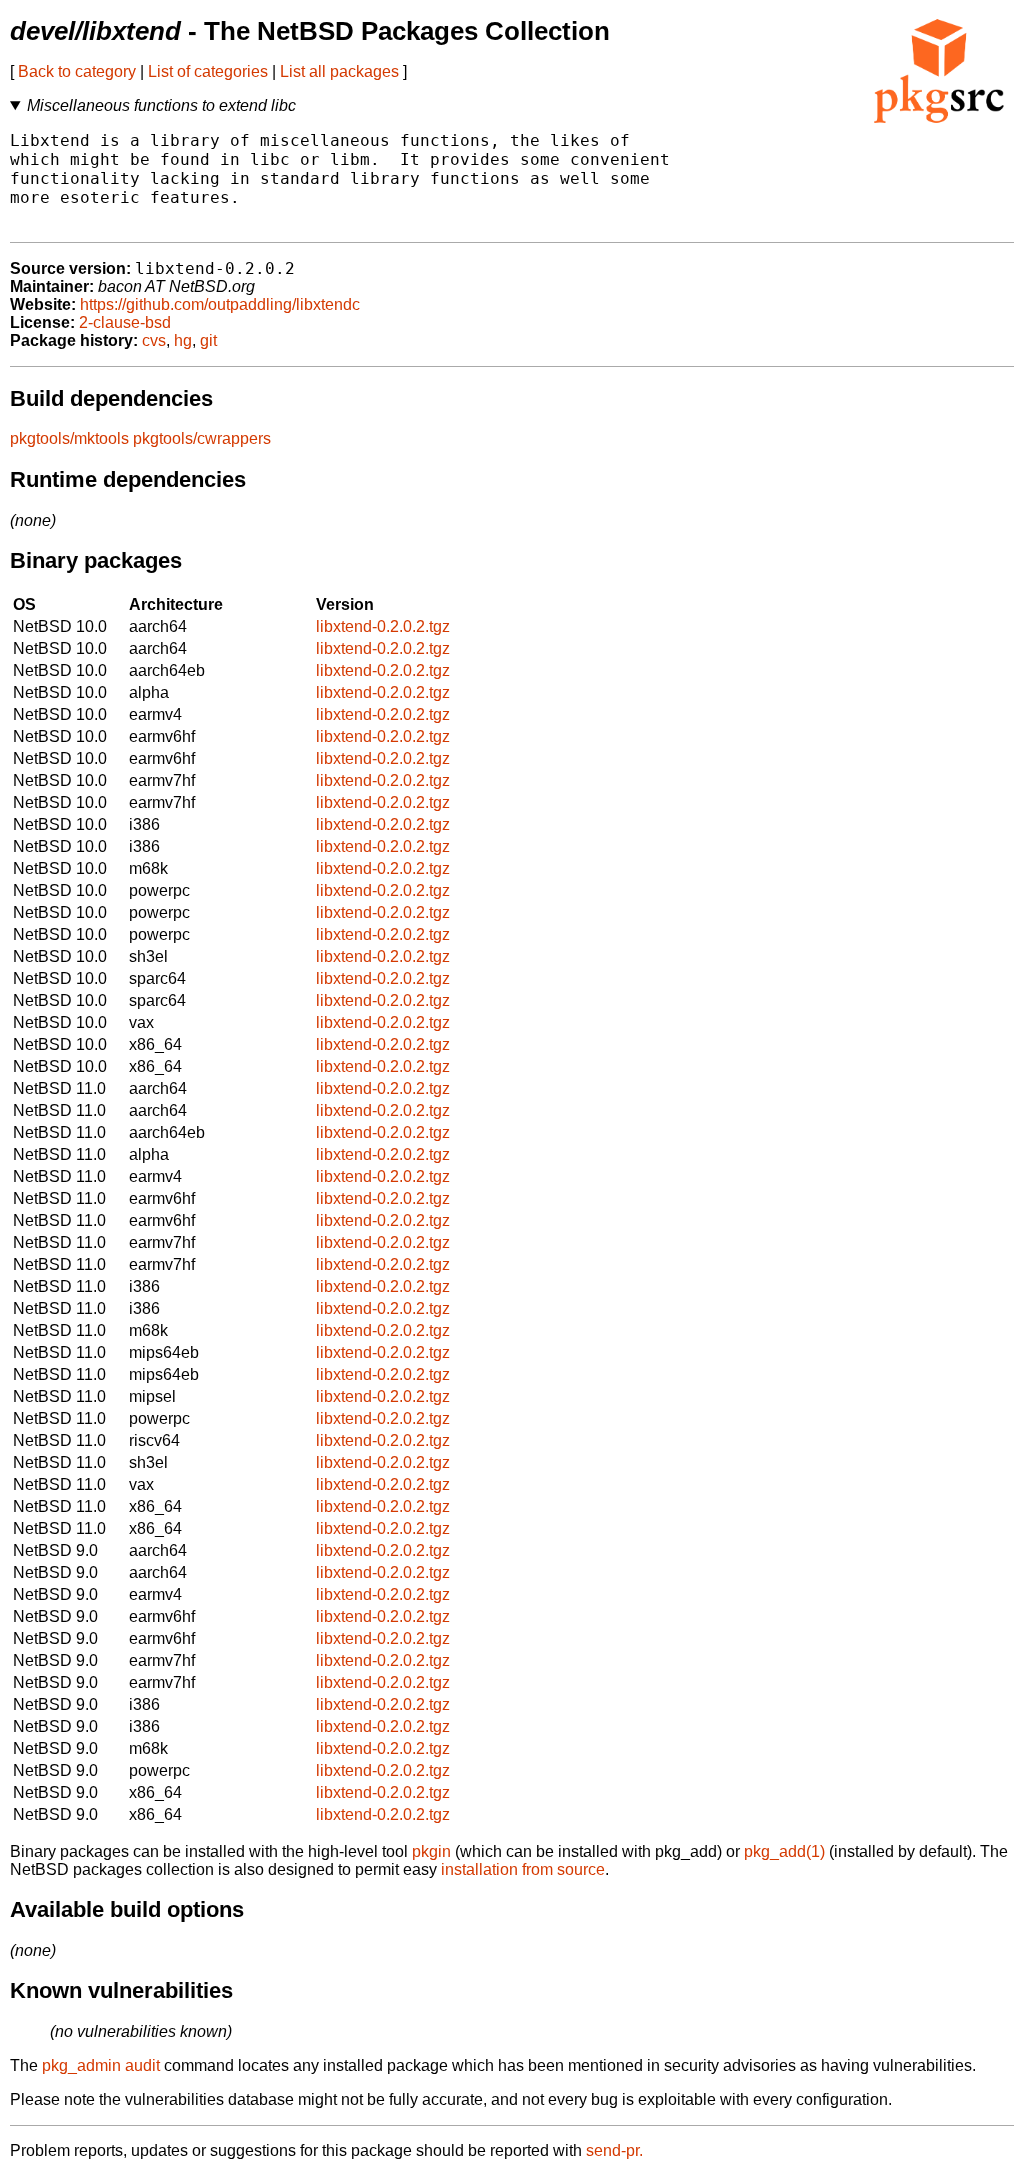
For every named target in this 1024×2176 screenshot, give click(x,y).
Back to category (77, 71)
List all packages (339, 71)
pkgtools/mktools (69, 438)
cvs (154, 340)
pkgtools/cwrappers (202, 438)
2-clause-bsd (125, 322)
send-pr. (614, 2150)
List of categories (208, 71)
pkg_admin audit (101, 2065)
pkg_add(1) (784, 1851)
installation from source (523, 1869)
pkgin (431, 1851)
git (208, 340)
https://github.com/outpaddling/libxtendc (220, 304)
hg (183, 340)
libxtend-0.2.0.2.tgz (383, 626)
